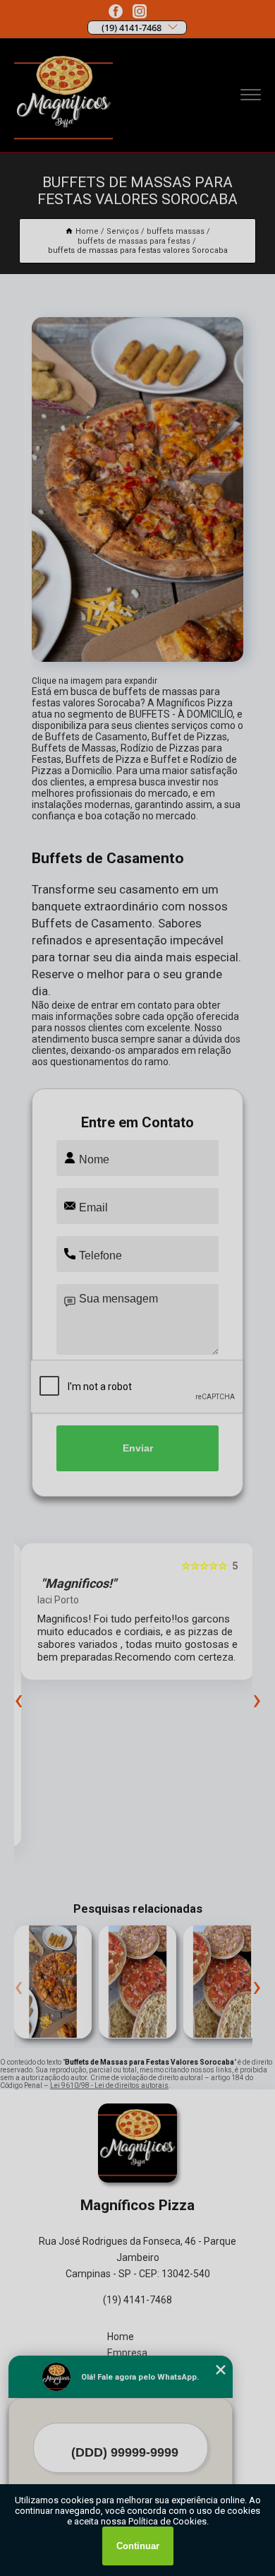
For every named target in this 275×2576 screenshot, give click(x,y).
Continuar (138, 2546)
